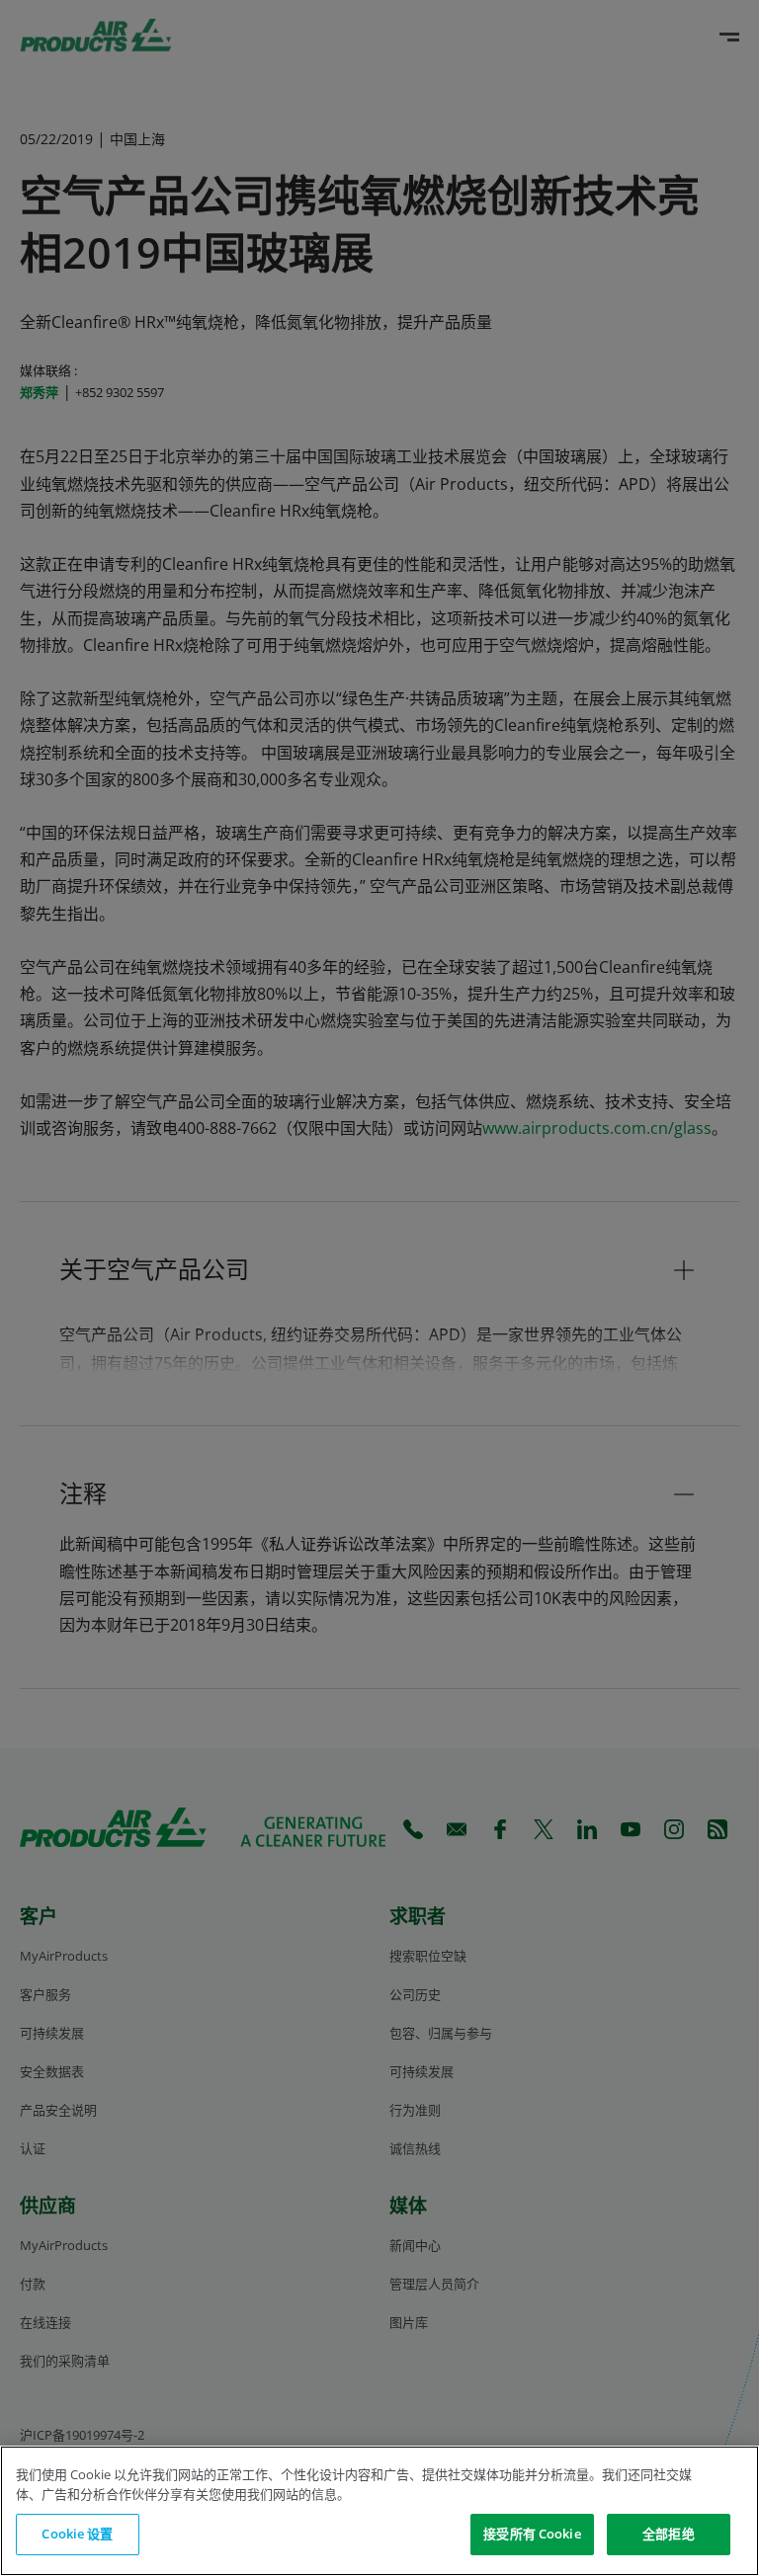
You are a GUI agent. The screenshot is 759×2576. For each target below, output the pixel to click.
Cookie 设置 (77, 2534)
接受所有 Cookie (532, 2534)
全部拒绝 (669, 2534)
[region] (379, 2511)
